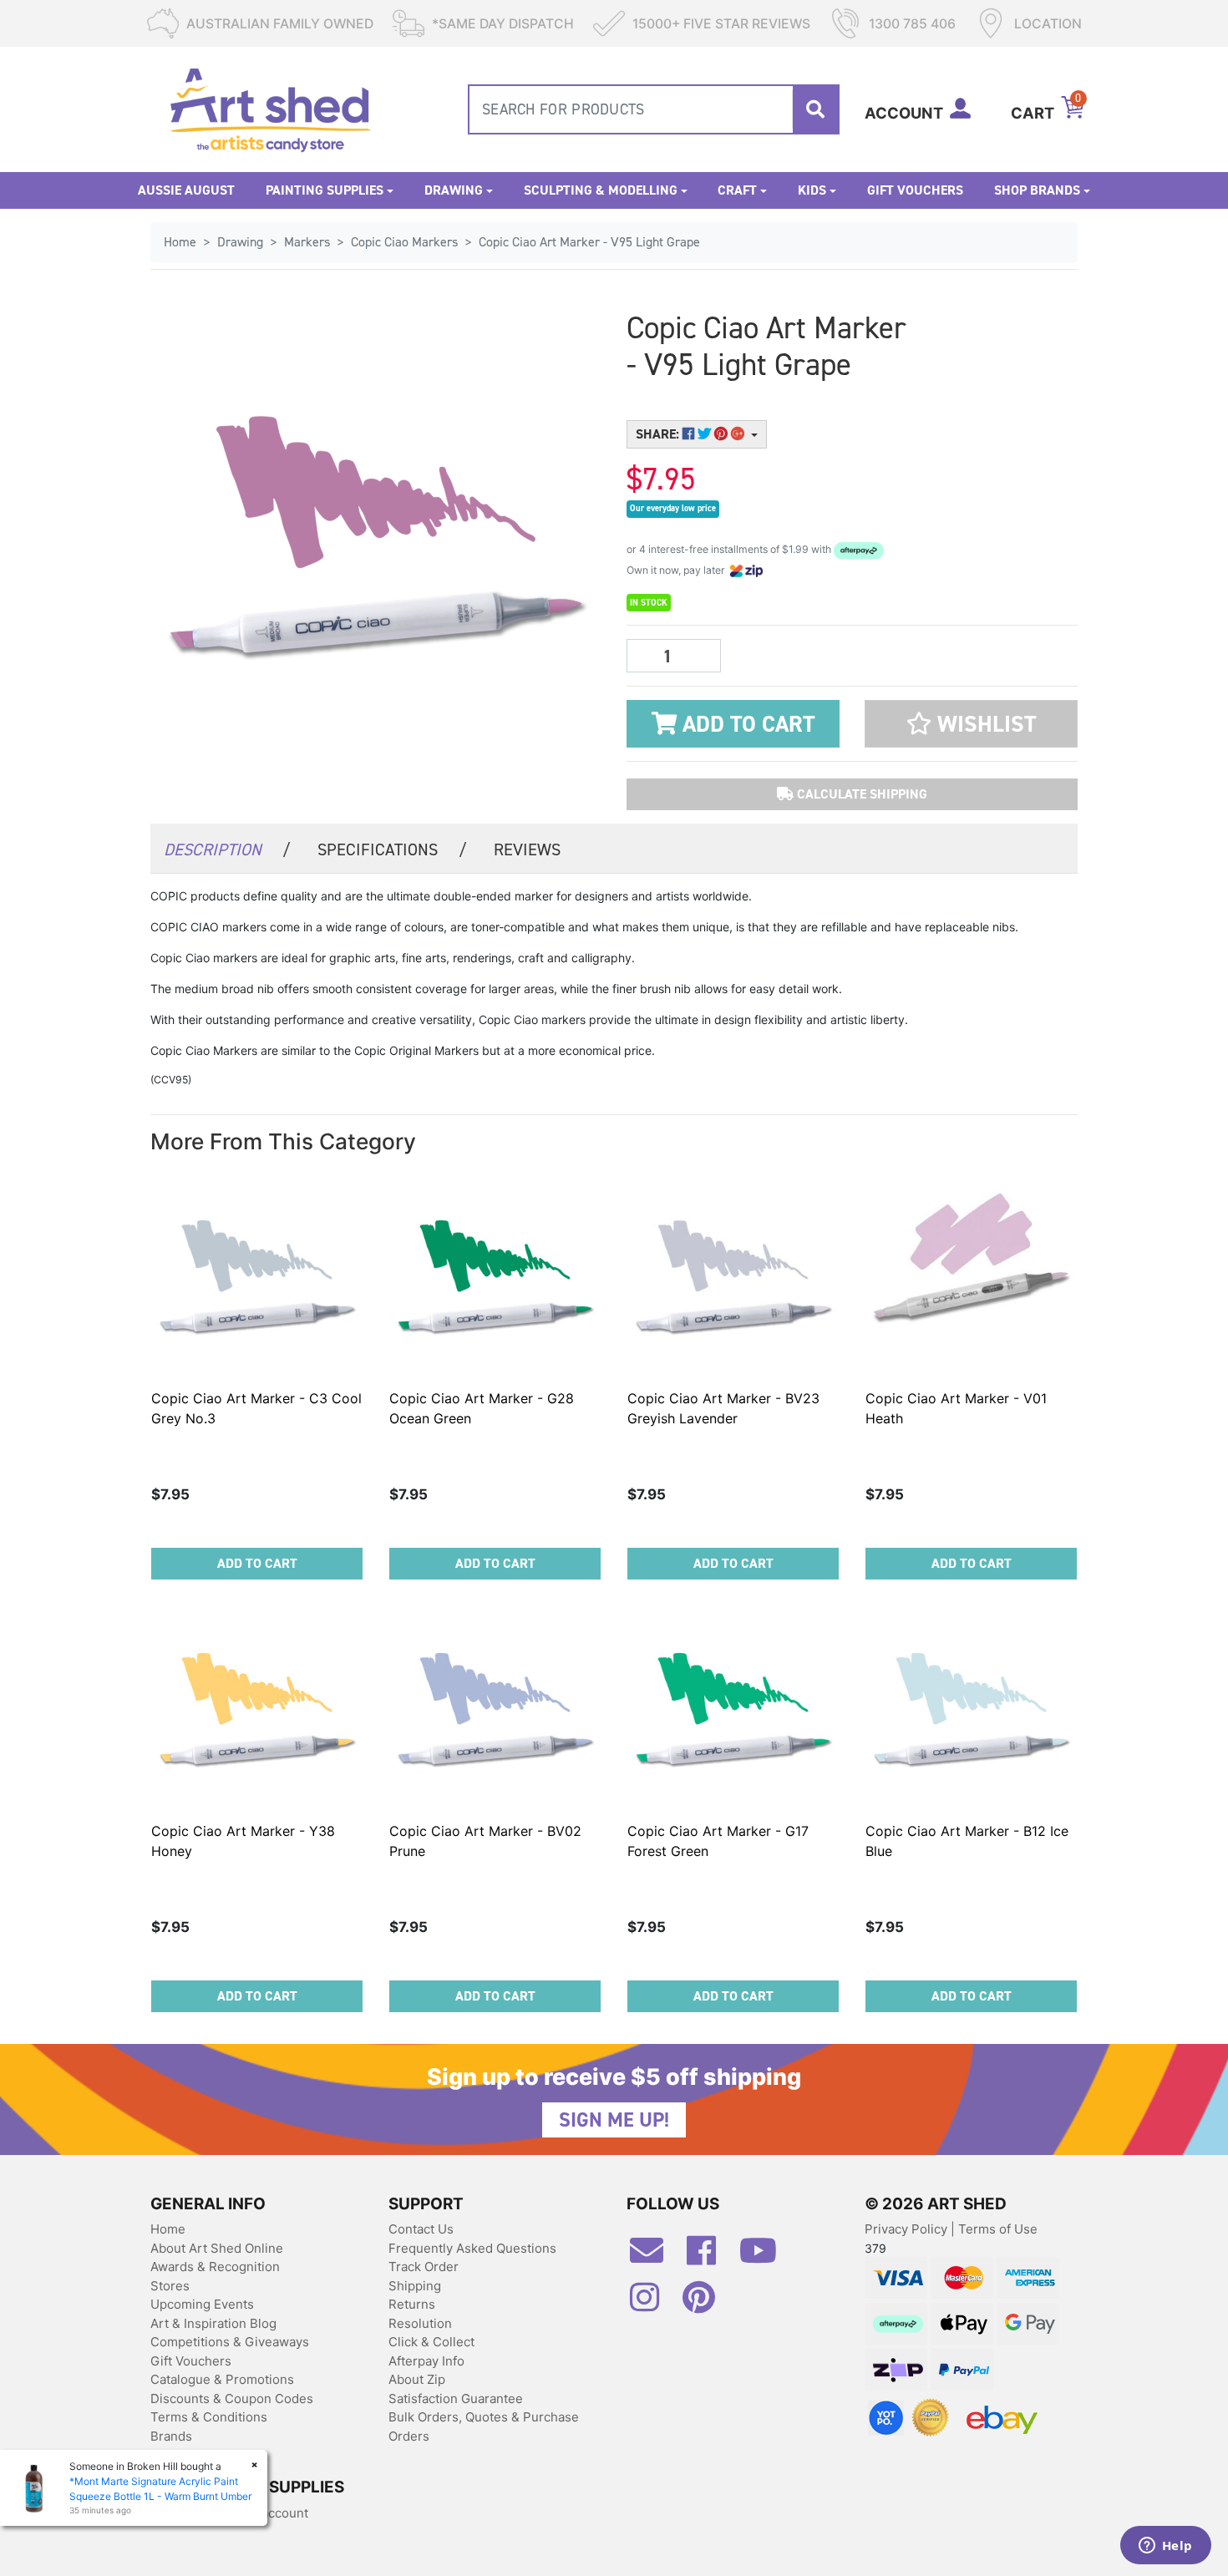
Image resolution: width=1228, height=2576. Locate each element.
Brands (171, 2436)
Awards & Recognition (215, 2267)
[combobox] (654, 109)
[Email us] (655, 2257)
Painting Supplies (325, 190)
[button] (971, 724)
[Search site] (815, 109)
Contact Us (421, 2229)
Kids (812, 190)
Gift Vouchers (915, 190)
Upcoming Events (202, 2304)
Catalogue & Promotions (222, 2379)
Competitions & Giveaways (230, 2342)
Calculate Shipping (860, 794)
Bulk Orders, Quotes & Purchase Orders (484, 2426)
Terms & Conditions (209, 2417)
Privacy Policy (908, 2229)
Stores (170, 2286)
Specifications (392, 849)
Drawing (454, 190)
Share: (659, 434)
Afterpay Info (426, 2361)
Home (168, 2229)
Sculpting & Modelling (601, 190)
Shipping (415, 2286)
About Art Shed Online (217, 2248)
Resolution (420, 2323)
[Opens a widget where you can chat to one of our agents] (1165, 2547)
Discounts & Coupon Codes (232, 2399)
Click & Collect (431, 2342)
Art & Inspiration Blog (213, 2323)
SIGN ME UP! (614, 2120)
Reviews (527, 849)
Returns (412, 2304)
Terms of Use (998, 2229)
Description (227, 849)
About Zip (417, 2379)
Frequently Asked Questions (472, 2248)
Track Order (424, 2267)
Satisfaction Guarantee (456, 2399)
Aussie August (186, 190)
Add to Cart (746, 724)
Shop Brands (1037, 190)
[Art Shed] (270, 108)
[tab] (227, 848)
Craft (737, 190)
